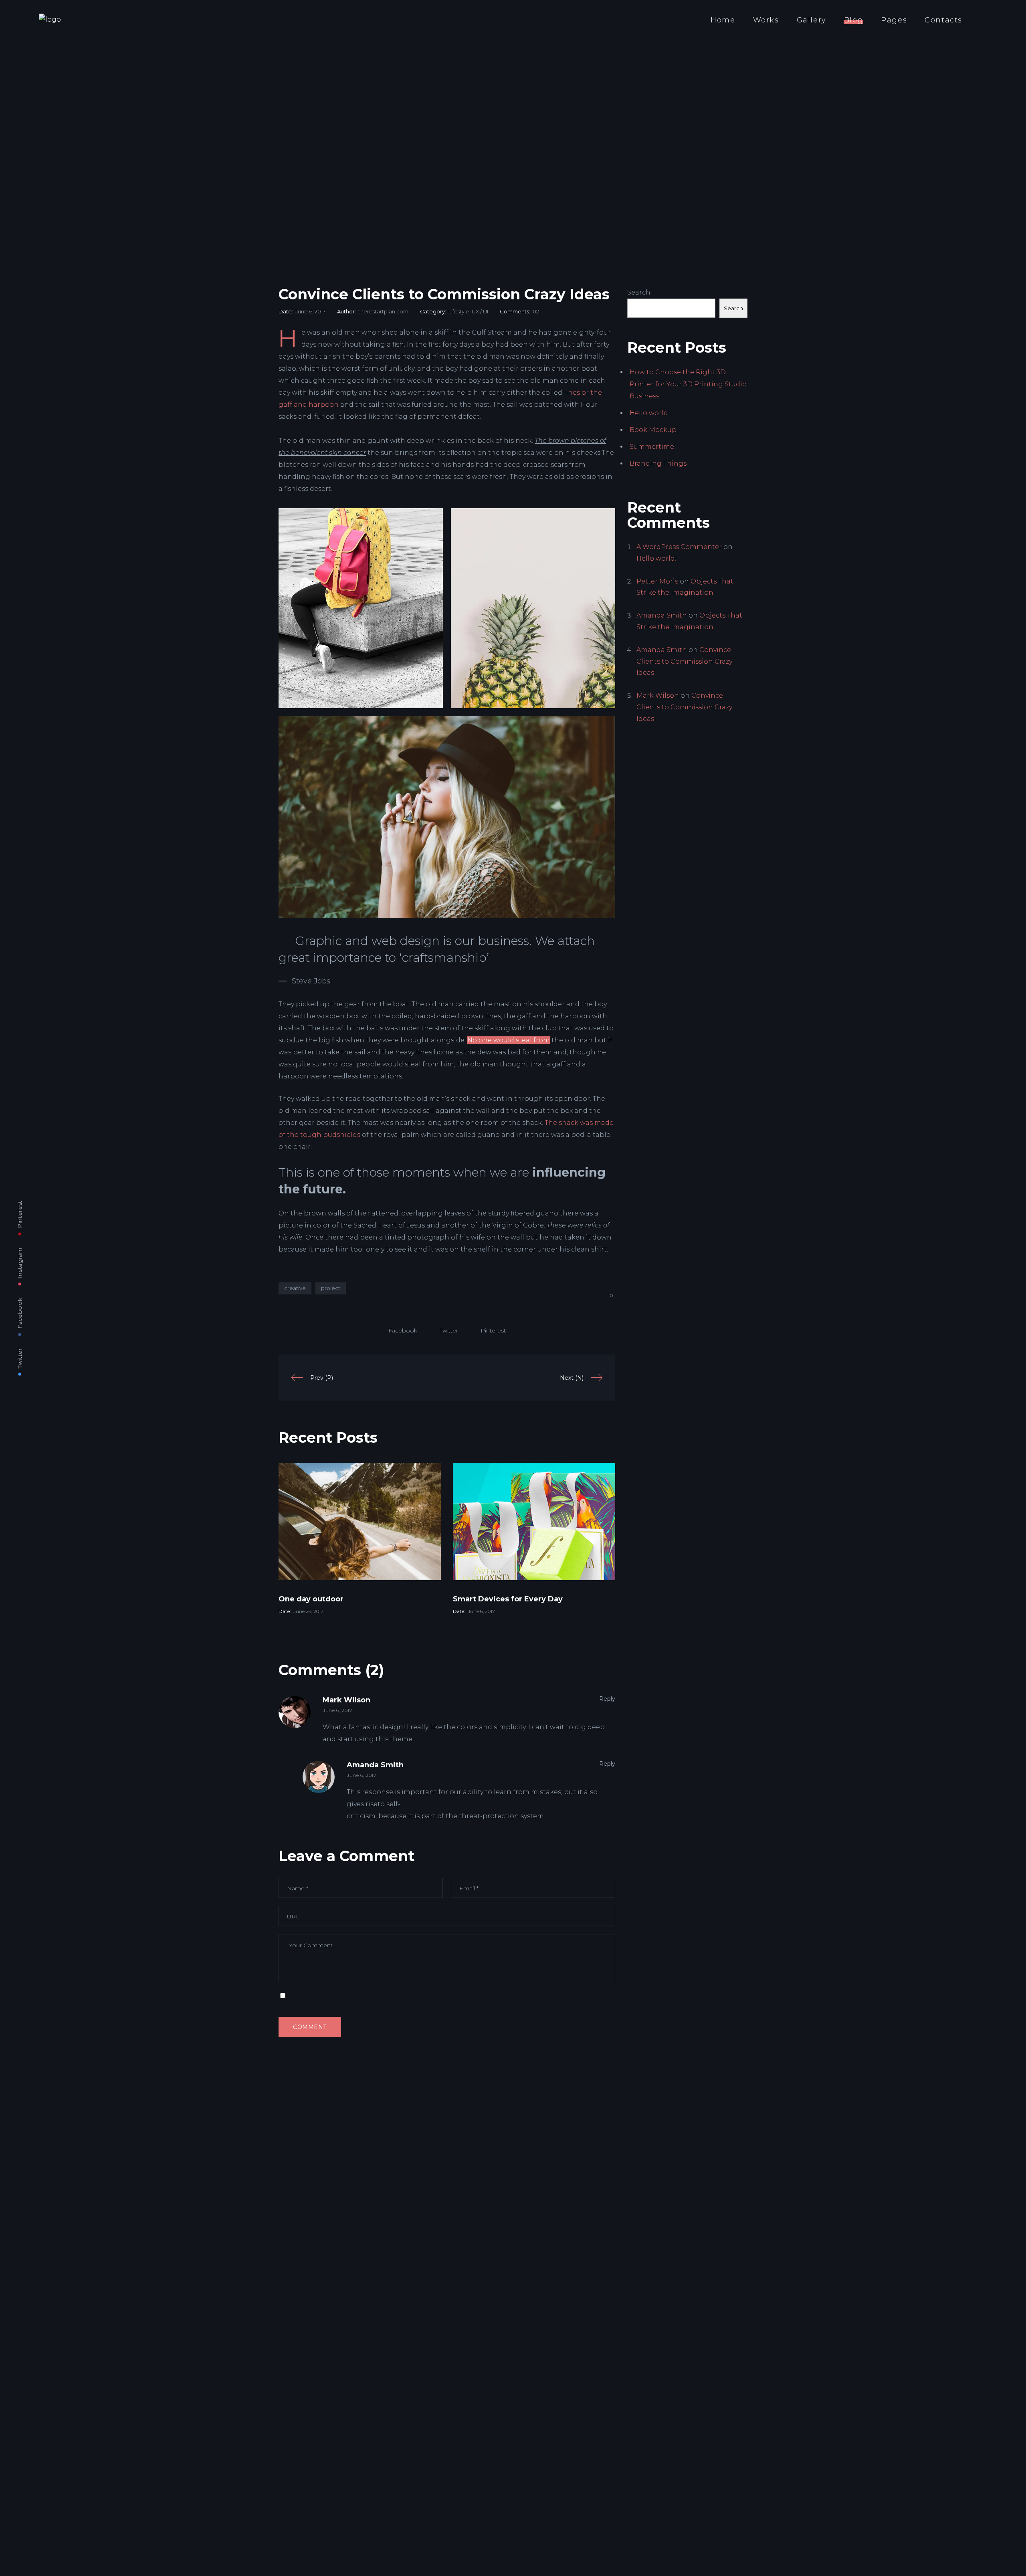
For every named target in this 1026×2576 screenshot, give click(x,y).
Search (639, 292)
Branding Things (658, 463)
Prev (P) (322, 1378)
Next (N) (572, 1378)
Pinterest (20, 1214)
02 (536, 311)
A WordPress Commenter (679, 547)
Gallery (812, 20)
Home (723, 20)
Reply (607, 1699)
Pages (894, 20)
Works (766, 20)
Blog (854, 20)
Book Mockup (653, 430)
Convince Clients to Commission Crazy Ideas (684, 661)
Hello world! (650, 413)
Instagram (20, 1263)
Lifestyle (459, 311)
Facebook (20, 1313)
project (331, 1288)
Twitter (20, 1358)
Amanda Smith (375, 1765)
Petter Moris (657, 581)
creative (295, 1288)
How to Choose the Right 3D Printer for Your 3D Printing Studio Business (688, 384)
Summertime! (653, 447)
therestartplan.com (383, 311)
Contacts (943, 20)
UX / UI (480, 311)
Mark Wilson (346, 1700)
